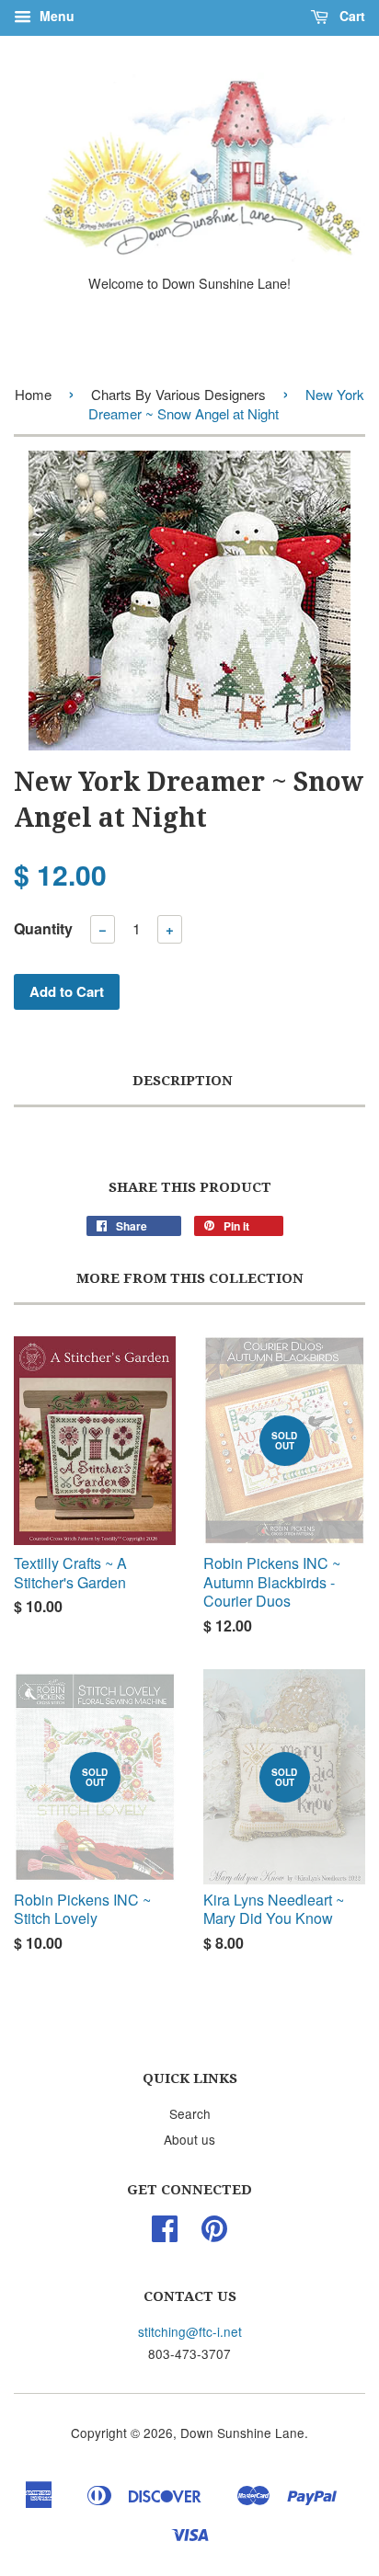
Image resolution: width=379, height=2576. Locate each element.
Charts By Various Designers (178, 394)
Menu (55, 16)
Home (33, 394)
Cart (350, 16)
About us (189, 2139)
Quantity (43, 928)
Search (190, 2113)
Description (183, 1081)
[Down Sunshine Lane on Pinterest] (214, 2234)
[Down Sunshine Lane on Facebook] (165, 2234)
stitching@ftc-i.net (190, 2331)
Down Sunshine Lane (242, 2433)
